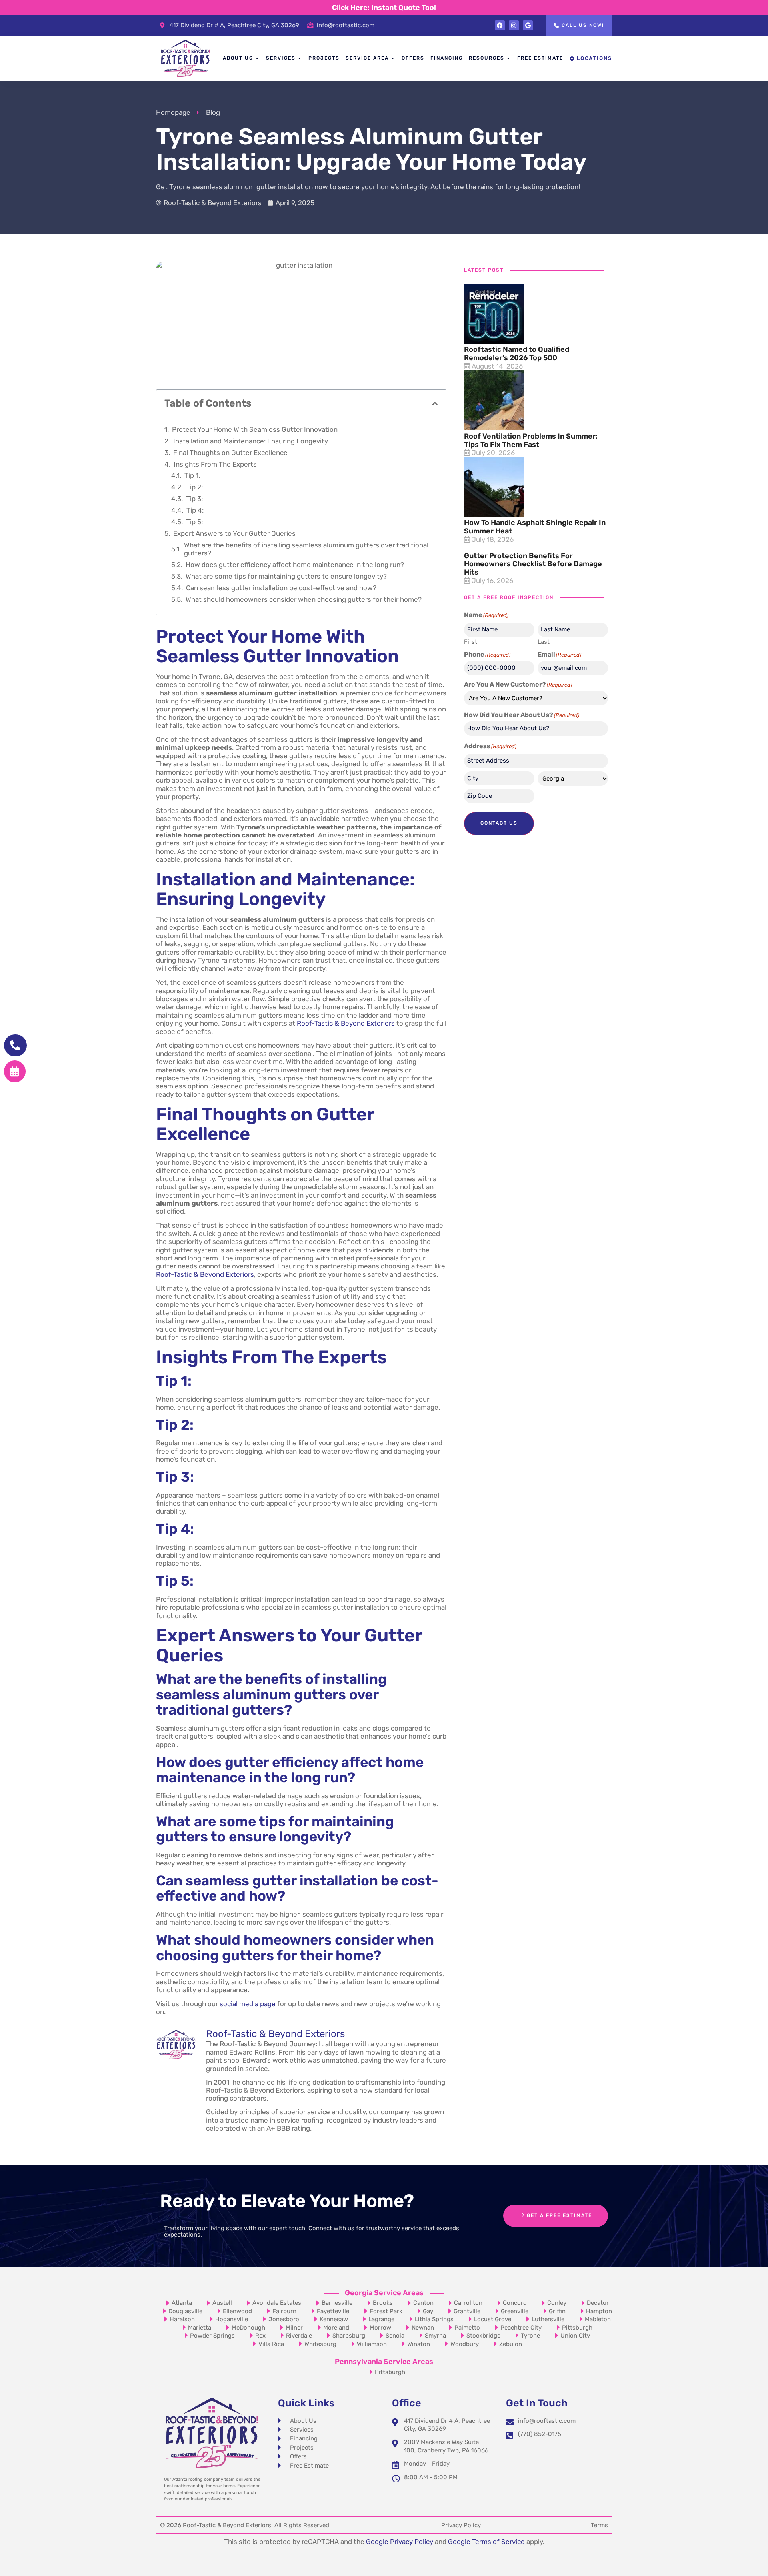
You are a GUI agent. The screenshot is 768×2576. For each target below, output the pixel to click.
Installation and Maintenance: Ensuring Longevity (251, 441)
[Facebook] (500, 25)
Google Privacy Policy (400, 2542)
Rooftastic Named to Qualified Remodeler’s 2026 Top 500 (517, 354)
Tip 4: (195, 510)
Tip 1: (192, 475)
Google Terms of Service (486, 2542)
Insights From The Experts (215, 464)
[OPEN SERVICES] (300, 58)
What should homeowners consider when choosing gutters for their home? (304, 599)
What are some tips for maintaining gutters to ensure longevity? (286, 576)
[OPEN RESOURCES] (509, 58)
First (471, 642)
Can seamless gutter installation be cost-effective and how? (281, 588)
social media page (248, 2004)
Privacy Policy (461, 2525)
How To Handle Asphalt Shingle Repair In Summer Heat (535, 527)
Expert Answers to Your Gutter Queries (234, 533)
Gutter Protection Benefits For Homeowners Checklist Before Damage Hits (533, 564)
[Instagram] (514, 25)
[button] (435, 404)
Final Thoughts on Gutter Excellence (230, 453)
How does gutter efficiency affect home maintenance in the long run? (295, 565)
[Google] (528, 25)
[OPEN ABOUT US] (258, 58)
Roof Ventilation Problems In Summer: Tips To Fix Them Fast (531, 440)
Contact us (499, 823)
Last (544, 642)
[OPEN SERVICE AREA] (393, 58)
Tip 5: (194, 522)
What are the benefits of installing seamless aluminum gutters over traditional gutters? (306, 549)
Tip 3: (194, 499)
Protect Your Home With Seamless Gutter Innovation (255, 429)
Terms (599, 2525)
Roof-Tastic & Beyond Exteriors (346, 1023)
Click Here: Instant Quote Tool (384, 8)
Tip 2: (194, 487)
